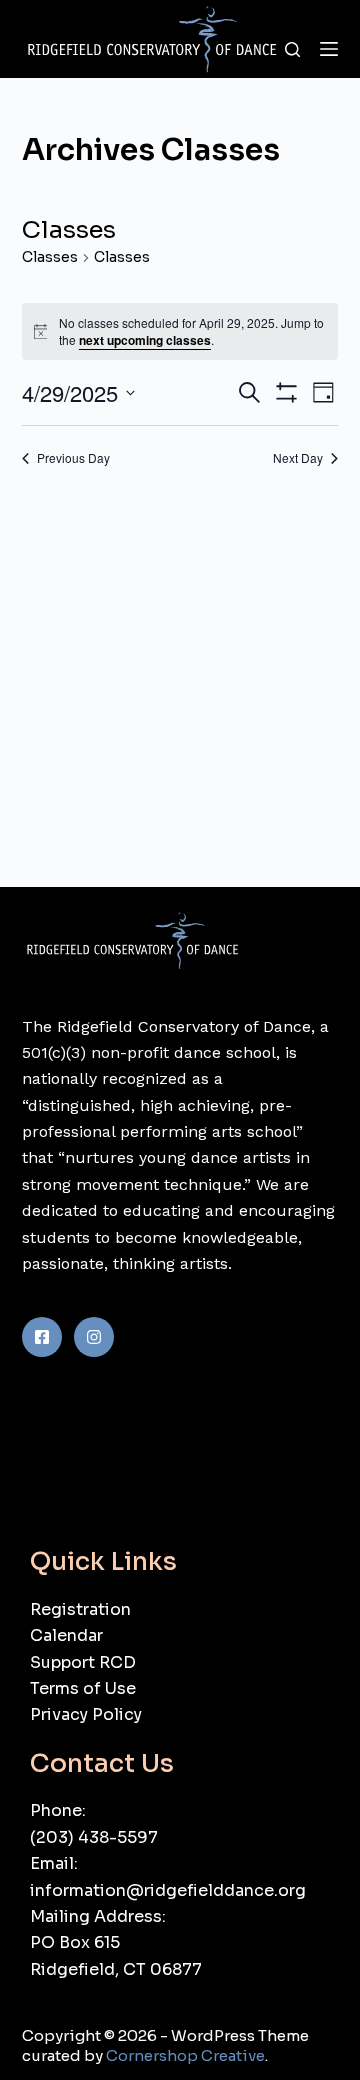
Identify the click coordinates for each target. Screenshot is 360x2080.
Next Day (298, 458)
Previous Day (73, 458)
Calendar (66, 1635)
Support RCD (83, 1662)
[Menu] (329, 49)
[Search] (292, 49)
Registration (80, 1609)
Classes (50, 257)
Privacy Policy (86, 1714)
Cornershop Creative (185, 2055)
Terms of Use (83, 1688)
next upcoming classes (145, 340)
